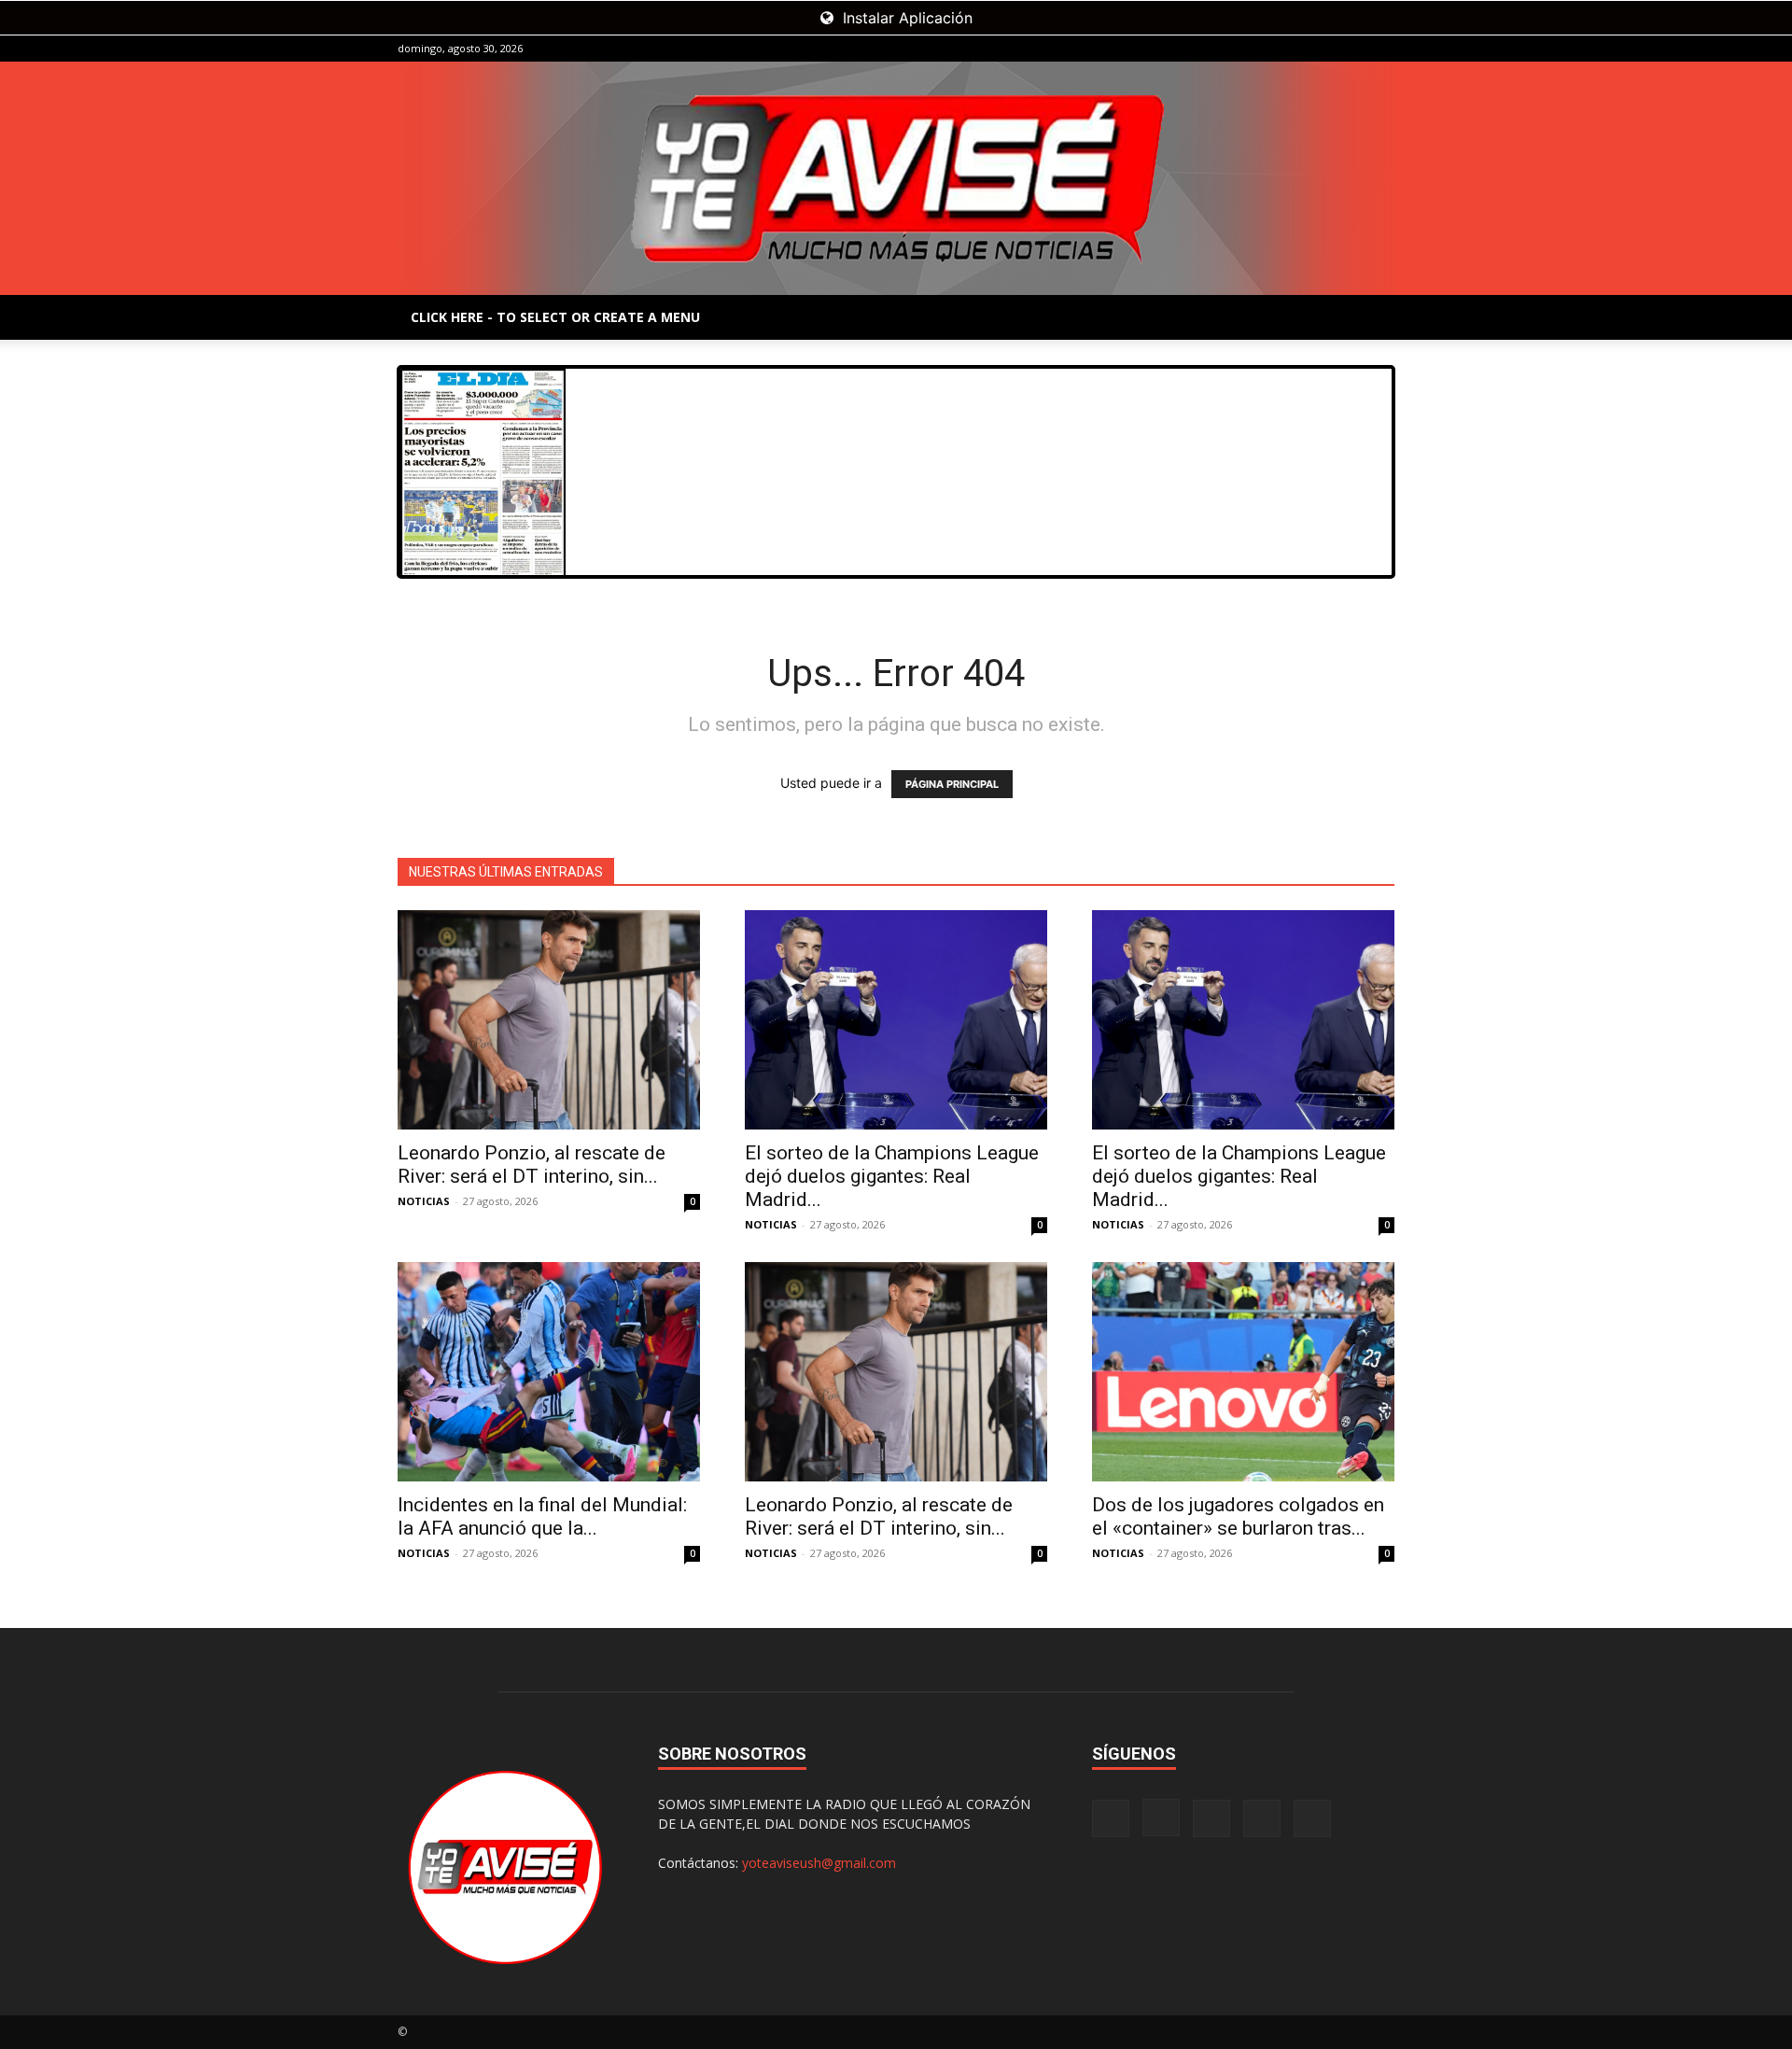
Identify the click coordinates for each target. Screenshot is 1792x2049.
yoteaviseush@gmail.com (819, 1863)
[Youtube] (1380, 49)
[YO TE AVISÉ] (896, 178)
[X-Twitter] (1350, 49)
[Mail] (1319, 49)
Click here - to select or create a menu (555, 317)
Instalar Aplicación (905, 18)
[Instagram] (1288, 49)
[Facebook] (1257, 49)
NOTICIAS (424, 1201)
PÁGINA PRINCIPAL (952, 784)
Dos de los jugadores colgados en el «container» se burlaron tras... (1238, 1516)
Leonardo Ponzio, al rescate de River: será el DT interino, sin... (532, 1165)
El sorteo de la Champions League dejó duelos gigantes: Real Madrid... (892, 1176)
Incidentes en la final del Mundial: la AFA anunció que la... (542, 1516)
